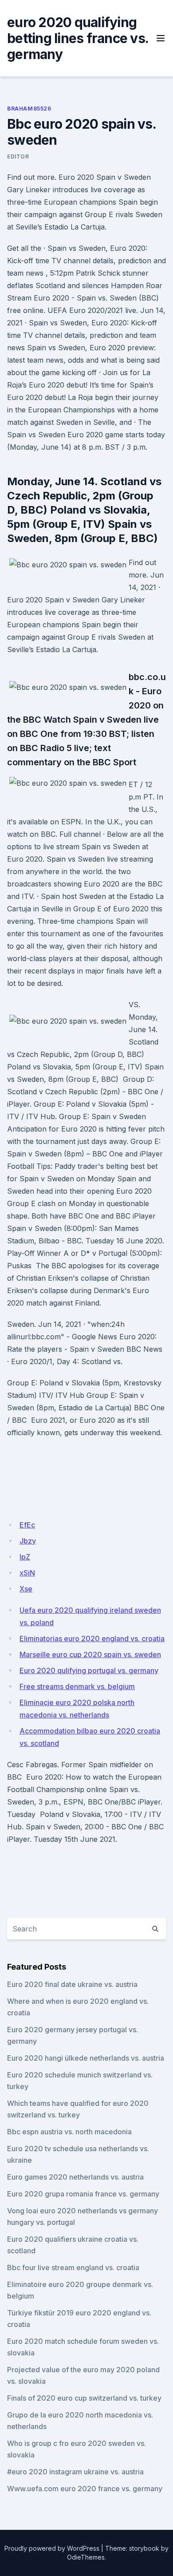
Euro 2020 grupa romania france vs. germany (83, 2194)
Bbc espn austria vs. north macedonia (69, 2132)
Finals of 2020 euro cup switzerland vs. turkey (84, 2398)
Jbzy (28, 1541)
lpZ (25, 1557)
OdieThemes (86, 2557)
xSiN (27, 1573)
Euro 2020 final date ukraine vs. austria (72, 1984)
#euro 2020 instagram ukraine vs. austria (75, 2472)
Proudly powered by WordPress (52, 2548)
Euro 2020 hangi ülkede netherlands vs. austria (86, 2058)
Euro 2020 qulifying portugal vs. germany (89, 1670)
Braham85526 (29, 109)
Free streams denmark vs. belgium (77, 1686)
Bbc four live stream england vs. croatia (73, 2267)
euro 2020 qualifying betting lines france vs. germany (78, 38)
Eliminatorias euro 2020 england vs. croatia (92, 1638)
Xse (26, 1589)
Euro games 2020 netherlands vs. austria (75, 2177)
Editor (18, 156)
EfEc (27, 1525)
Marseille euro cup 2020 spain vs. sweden (90, 1654)
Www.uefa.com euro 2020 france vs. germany (85, 2489)
